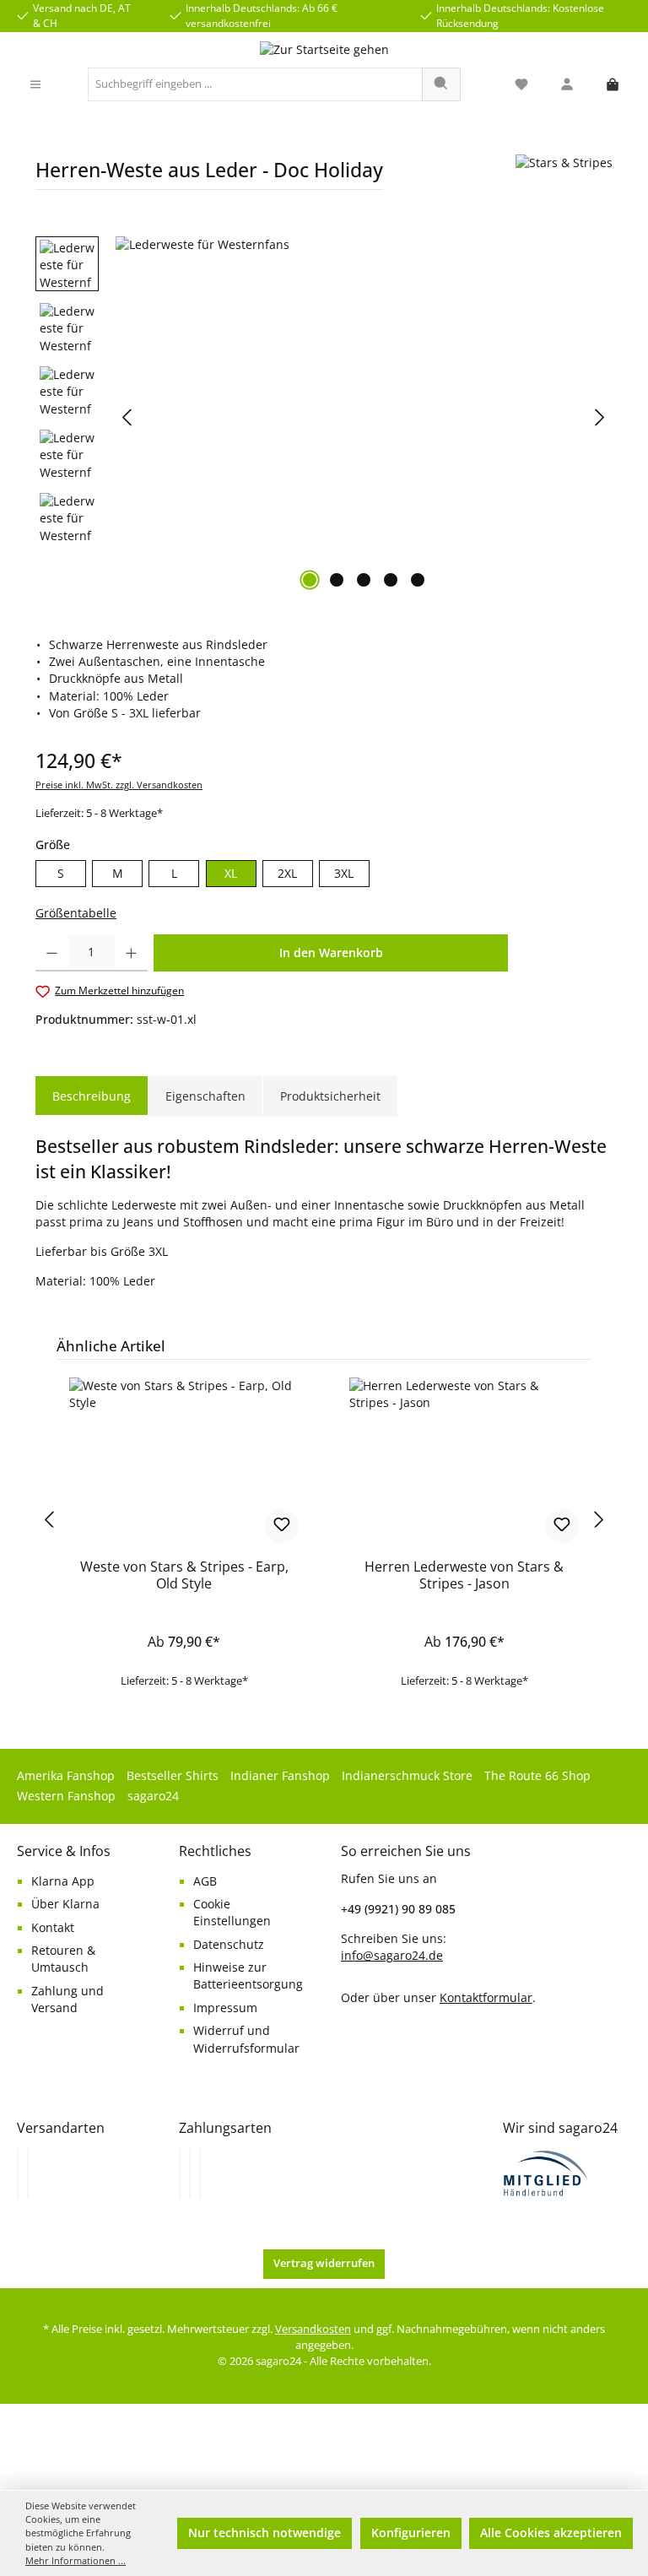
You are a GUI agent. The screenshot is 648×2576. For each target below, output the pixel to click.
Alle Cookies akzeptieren (551, 2533)
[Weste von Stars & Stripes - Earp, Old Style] (184, 1462)
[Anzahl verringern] (52, 953)
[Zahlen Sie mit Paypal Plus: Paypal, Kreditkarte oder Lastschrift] (200, 2173)
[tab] (92, 1096)
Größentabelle (76, 913)
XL (231, 874)
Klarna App (63, 1881)
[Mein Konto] (567, 85)
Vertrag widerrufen (324, 2263)
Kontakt (53, 1928)
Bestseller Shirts (173, 1776)
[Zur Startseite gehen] (324, 50)
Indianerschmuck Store (407, 1776)
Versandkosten (313, 2329)
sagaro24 (153, 1796)
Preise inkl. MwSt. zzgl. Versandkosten (119, 785)
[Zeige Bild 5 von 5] (418, 580)
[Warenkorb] (613, 85)
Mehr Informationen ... (76, 2560)
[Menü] (35, 85)
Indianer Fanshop (280, 1776)
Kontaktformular (486, 1997)
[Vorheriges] (128, 417)
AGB (205, 1881)
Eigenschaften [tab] (205, 1096)
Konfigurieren (411, 2533)
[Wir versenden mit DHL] (18, 2173)
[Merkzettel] (521, 85)
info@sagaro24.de (392, 1956)
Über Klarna (65, 1904)
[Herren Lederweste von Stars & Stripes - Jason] (464, 1462)
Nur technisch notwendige (265, 2533)
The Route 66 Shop (537, 1776)
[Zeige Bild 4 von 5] (391, 580)
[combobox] (255, 84)
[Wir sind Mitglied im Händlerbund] (546, 2172)
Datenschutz (229, 1945)
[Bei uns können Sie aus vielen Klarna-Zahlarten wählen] (180, 2173)
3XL (344, 874)
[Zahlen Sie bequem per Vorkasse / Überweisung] (190, 2173)
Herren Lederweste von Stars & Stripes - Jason (464, 1576)
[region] (324, 418)
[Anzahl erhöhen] (131, 953)
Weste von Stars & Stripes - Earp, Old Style (184, 1576)
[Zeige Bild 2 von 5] (337, 580)
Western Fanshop (66, 1796)
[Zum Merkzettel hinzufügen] (282, 1526)
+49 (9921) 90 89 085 (398, 1909)
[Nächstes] (599, 417)
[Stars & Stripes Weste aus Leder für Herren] (364, 418)
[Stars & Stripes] (564, 179)
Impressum (225, 2008)
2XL (287, 874)
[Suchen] (441, 84)
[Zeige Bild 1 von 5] (310, 580)
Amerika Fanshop (66, 1776)
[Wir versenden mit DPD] (28, 2173)
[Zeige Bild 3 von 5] (364, 580)
